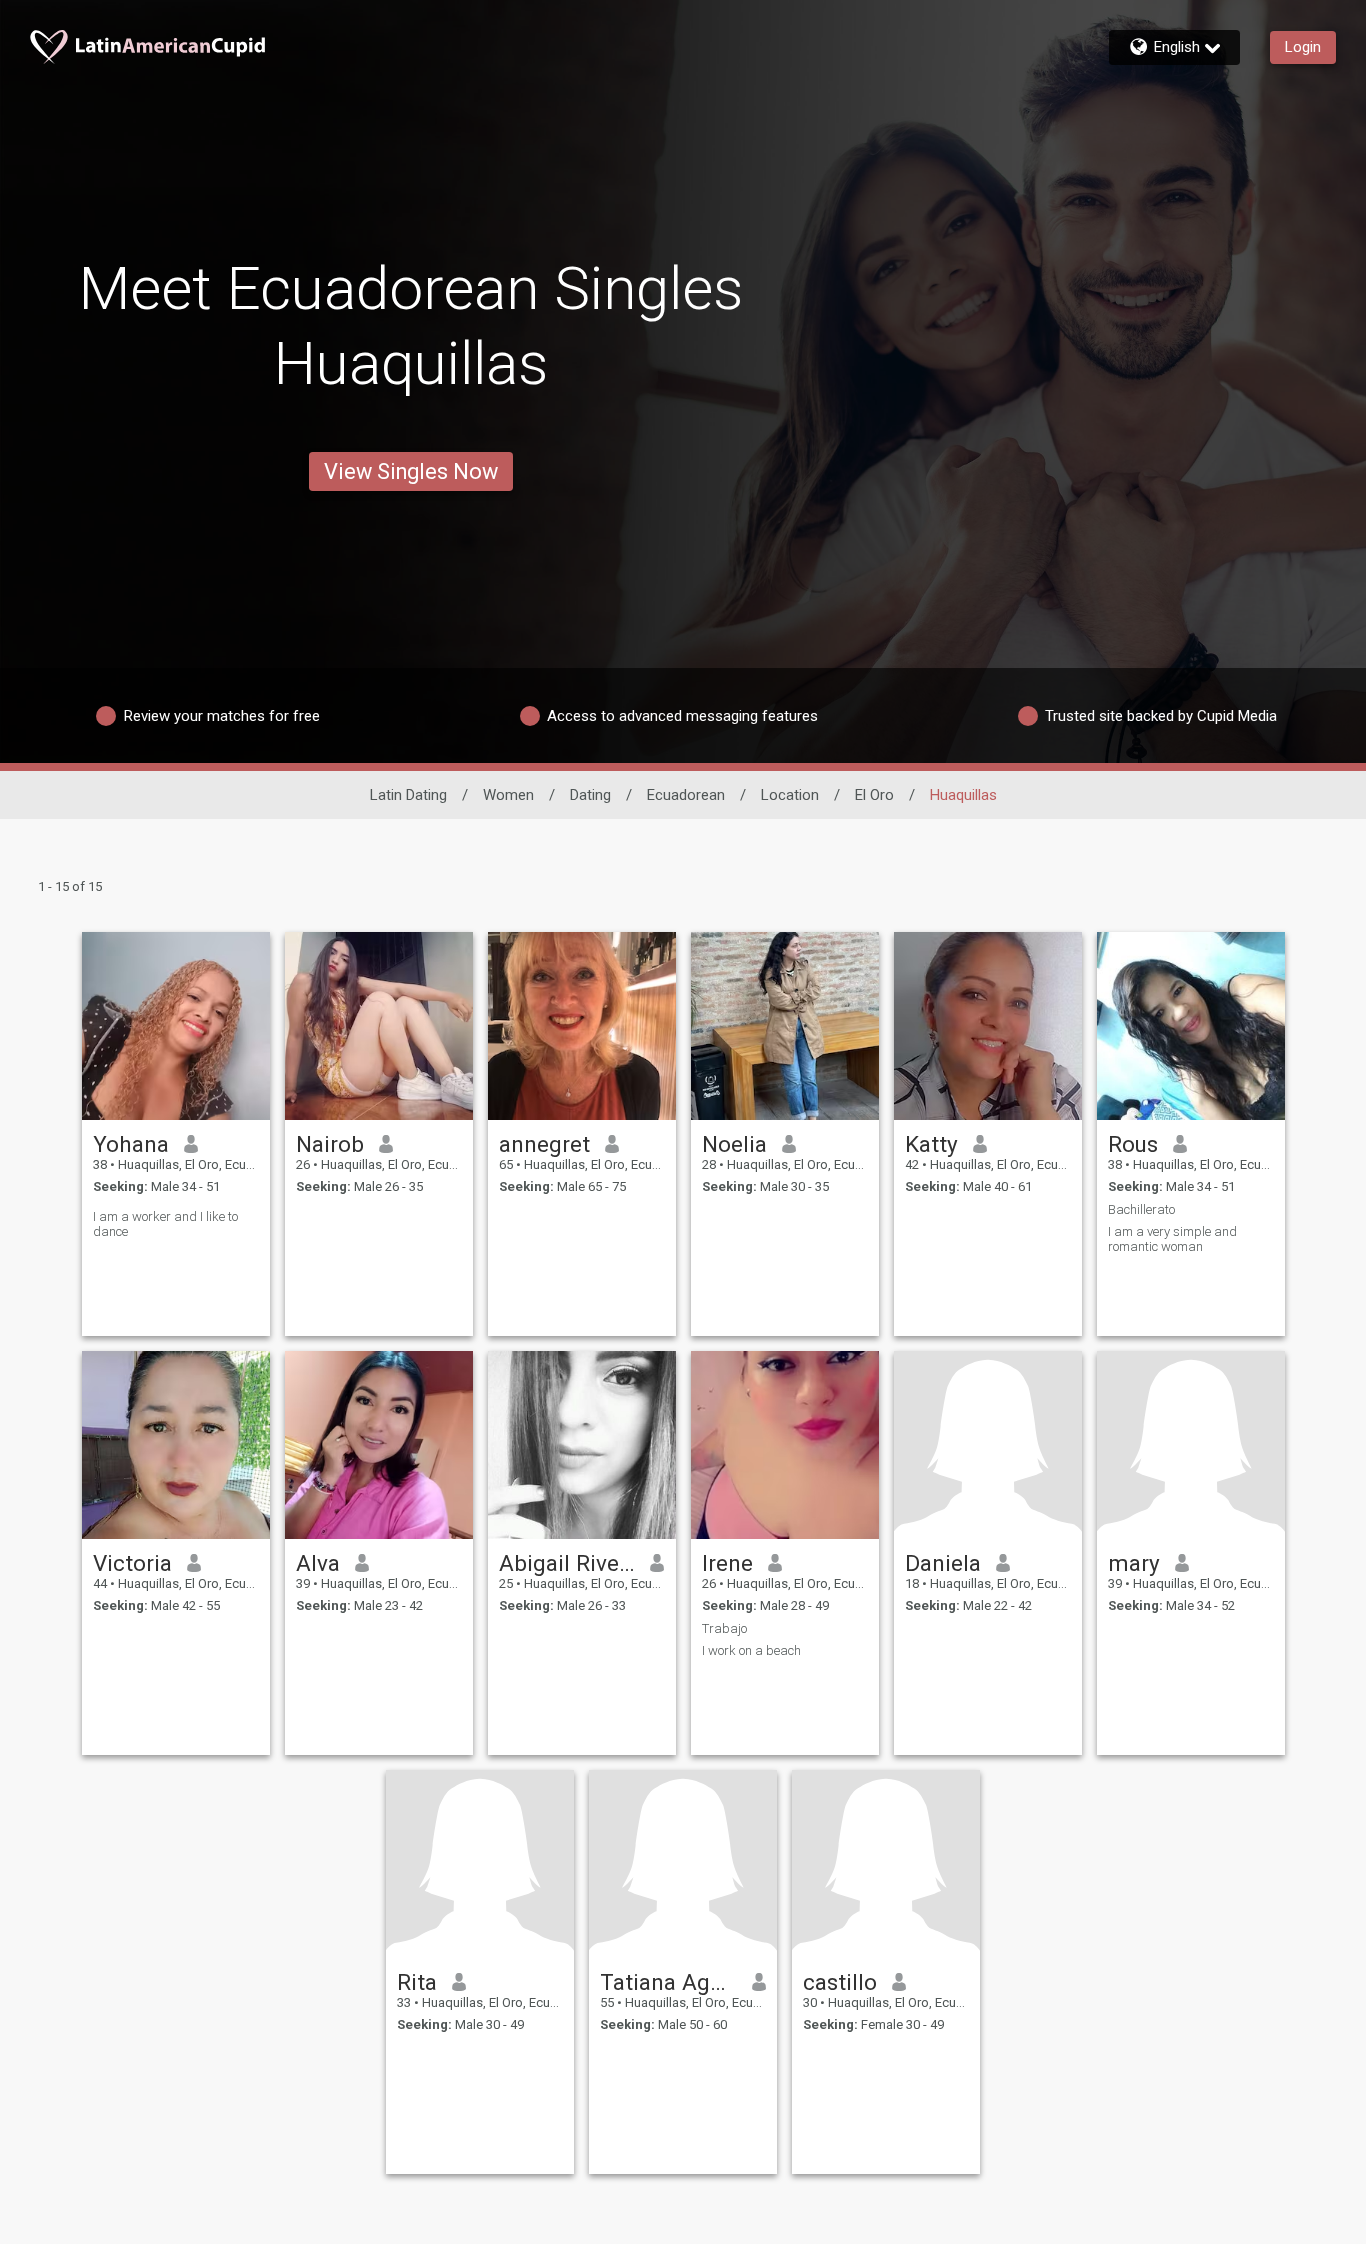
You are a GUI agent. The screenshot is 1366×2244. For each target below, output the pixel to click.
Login (1303, 47)
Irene (727, 1563)
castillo (840, 1982)
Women (508, 795)
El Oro (874, 795)
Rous (1133, 1144)
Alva (318, 1563)
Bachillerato (1141, 1209)
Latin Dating (408, 795)
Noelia (734, 1144)
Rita (417, 1982)
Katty (931, 1144)
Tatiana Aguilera (668, 1982)
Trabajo (724, 1628)
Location (790, 795)
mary (1134, 1563)
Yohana (131, 1144)
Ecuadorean (686, 795)
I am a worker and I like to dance (165, 1224)
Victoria (132, 1563)
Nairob (330, 1144)
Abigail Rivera (567, 1563)
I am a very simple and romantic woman (1172, 1239)
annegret (544, 1144)
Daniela (943, 1563)
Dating (590, 795)
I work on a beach (751, 1650)
